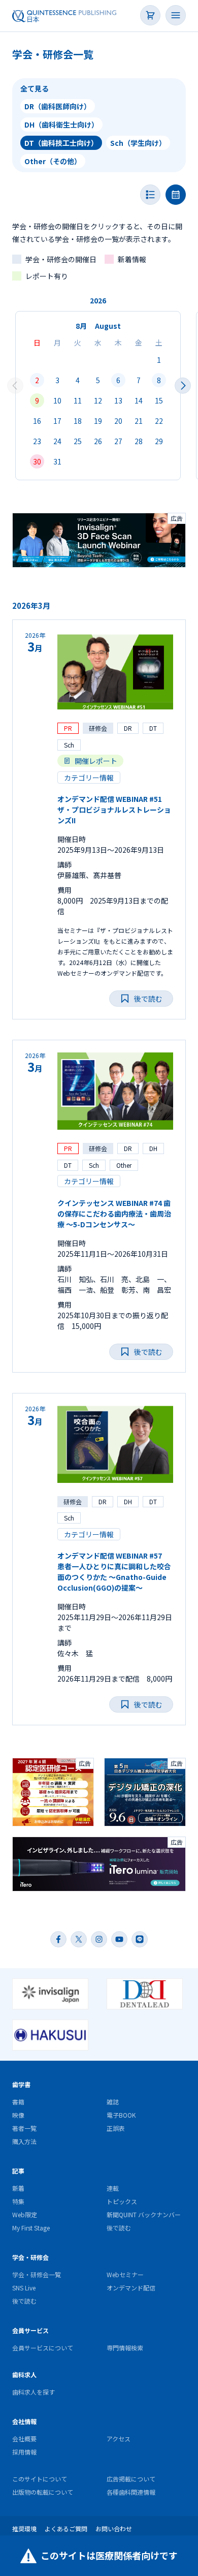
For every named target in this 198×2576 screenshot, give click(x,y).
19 (98, 421)
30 (37, 461)
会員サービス (30, 2330)
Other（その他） (53, 161)
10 (57, 400)
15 (159, 400)
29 (159, 441)
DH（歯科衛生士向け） (61, 125)
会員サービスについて (43, 2348)
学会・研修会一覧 (37, 2274)
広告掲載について (131, 2479)
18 (78, 421)
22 (159, 421)
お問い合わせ (114, 2528)
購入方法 (24, 2141)
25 (78, 441)
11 (78, 400)
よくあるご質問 (66, 2528)
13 (118, 400)
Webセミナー (125, 2274)
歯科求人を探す (34, 2392)
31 (57, 461)
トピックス (122, 2201)
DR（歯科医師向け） (58, 106)
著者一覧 (24, 2128)
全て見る (35, 88)
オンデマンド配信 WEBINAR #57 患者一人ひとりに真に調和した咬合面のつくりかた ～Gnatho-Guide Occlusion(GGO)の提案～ (114, 1572)
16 (37, 421)
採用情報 (24, 2452)
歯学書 (21, 2084)
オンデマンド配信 (131, 2288)
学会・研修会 (30, 2257)
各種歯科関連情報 (131, 2492)
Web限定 (25, 2214)
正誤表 (116, 2128)
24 (57, 441)
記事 (18, 2171)
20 (118, 421)
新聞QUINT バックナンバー (144, 2214)
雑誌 (113, 2102)
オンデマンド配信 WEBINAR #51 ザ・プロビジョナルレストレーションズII (114, 810)
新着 (18, 2188)
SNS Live (24, 2288)
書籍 (18, 2102)
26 (98, 441)
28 (139, 441)
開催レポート (96, 761)
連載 (113, 2188)
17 (57, 421)
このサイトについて (40, 2479)
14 (139, 400)
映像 (18, 2115)
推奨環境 (24, 2528)
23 (37, 441)
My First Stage (31, 2228)
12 (98, 400)
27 (118, 441)
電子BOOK (121, 2115)
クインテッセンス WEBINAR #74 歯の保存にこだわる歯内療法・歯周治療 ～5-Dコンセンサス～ (114, 1214)
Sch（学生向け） (138, 143)
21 (139, 421)
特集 (18, 2201)
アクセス (119, 2439)
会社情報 (24, 2421)
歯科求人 (24, 2375)
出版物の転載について (43, 2492)
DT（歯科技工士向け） (61, 143)
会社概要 (24, 2439)
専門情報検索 (125, 2348)
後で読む (119, 2228)
